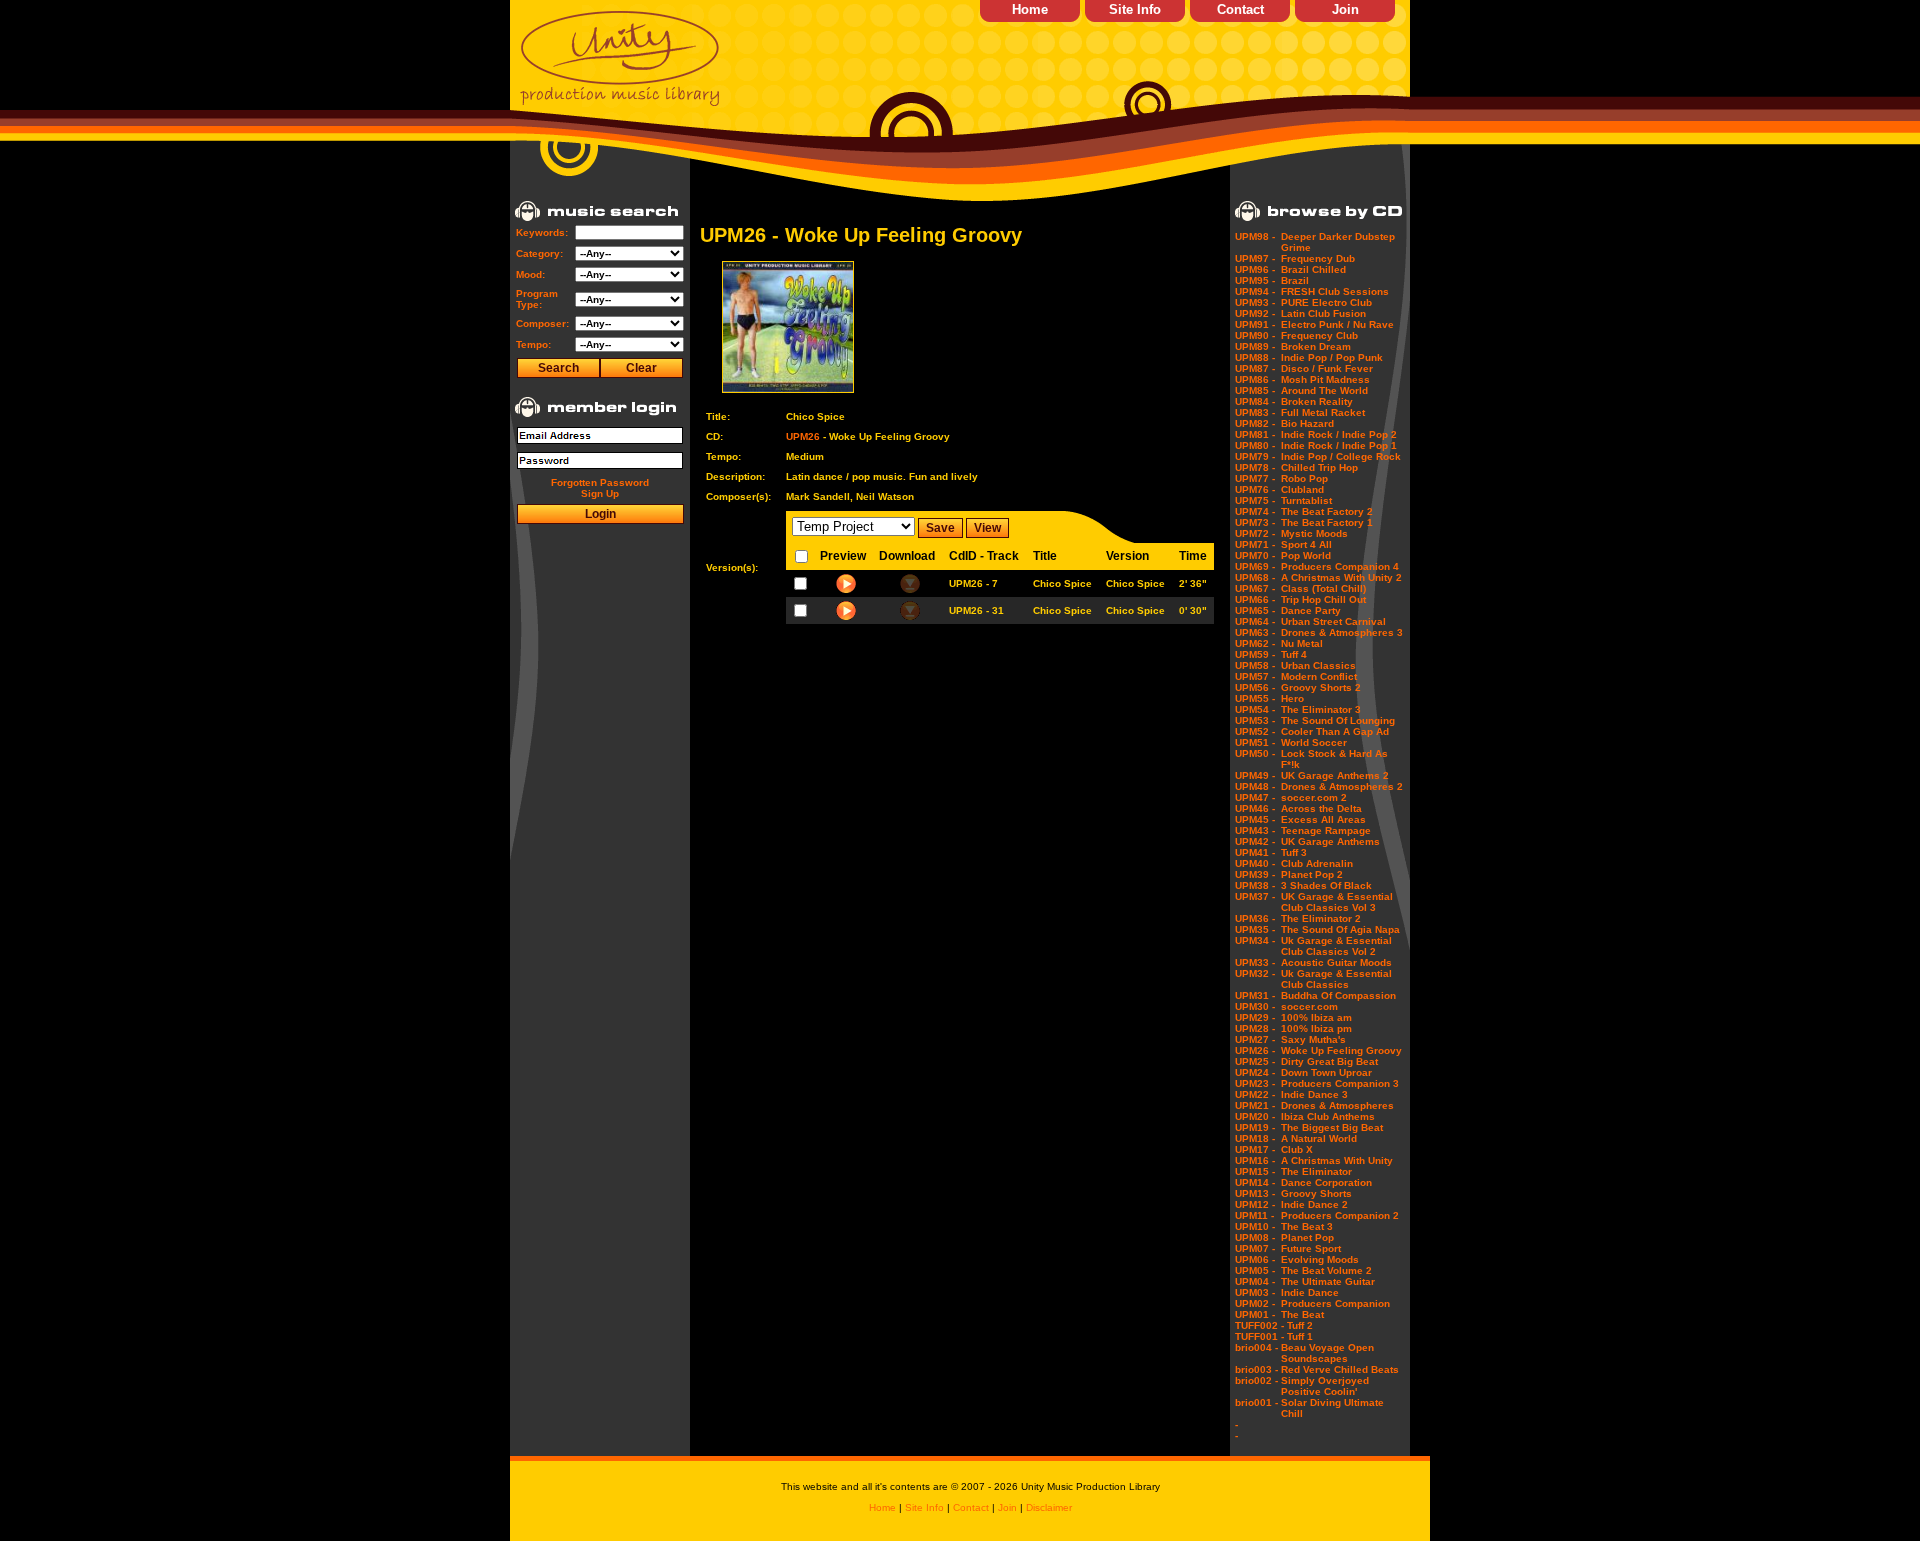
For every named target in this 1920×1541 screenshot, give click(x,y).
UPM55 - (1255, 698)
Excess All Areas (1323, 819)
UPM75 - (1255, 500)
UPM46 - (1255, 808)
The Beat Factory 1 (1327, 522)
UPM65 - (1255, 610)
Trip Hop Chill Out (1323, 599)
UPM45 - (1255, 819)
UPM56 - (1255, 687)
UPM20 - (1255, 1116)
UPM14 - (1255, 1182)
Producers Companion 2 (1340, 1215)
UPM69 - (1255, 566)
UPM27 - (1255, 1039)
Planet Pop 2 (1312, 874)
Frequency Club (1319, 335)
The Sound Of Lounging (1338, 720)
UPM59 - (1255, 654)
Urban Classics (1318, 665)
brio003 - (1256, 1369)
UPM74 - (1255, 511)
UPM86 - (1255, 379)
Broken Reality (1317, 401)
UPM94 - (1255, 291)
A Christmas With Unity (1337, 1160)
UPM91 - (1255, 324)
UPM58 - (1255, 665)
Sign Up (600, 493)
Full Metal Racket (1323, 412)
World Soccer (1314, 742)
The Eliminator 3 (1321, 709)
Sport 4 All (1306, 544)
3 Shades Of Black (1326, 885)
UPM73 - (1255, 522)
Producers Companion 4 (1340, 566)
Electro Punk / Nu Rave (1337, 324)
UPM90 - (1255, 335)
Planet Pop (1307, 1237)
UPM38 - (1255, 885)
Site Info (1135, 9)
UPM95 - (1255, 280)
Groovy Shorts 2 (1321, 687)
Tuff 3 (1294, 852)
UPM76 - (1255, 489)
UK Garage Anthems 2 (1335, 775)
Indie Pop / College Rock (1341, 456)
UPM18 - (1255, 1138)
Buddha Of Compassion (1338, 995)
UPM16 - (1255, 1160)
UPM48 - (1255, 786)
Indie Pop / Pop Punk (1332, 357)
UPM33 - (1255, 962)
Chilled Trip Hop (1319, 467)
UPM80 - (1255, 445)
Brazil (1295, 280)
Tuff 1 (1300, 1336)
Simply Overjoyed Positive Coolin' (1325, 1386)
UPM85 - (1255, 390)
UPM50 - (1255, 753)
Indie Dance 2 (1314, 1204)
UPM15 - (1255, 1171)
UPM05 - (1255, 1270)
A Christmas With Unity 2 (1341, 577)
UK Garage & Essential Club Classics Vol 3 (1337, 902)
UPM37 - (1255, 896)
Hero (1292, 698)
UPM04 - (1255, 1281)
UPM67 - (1255, 588)
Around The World (1324, 390)
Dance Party (1311, 610)
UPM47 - (1255, 797)
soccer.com (1309, 1006)
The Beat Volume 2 (1326, 1270)
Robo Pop (1304, 478)
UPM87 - (1255, 368)
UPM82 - (1255, 423)
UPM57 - (1255, 676)
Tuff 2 (1300, 1325)
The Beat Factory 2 (1327, 511)
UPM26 (803, 436)
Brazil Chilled (1313, 269)
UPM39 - (1255, 874)
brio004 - (1256, 1347)
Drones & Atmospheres (1337, 1105)
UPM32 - (1255, 973)
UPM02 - (1255, 1303)
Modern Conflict (1319, 676)
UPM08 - (1255, 1237)
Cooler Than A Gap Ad (1335, 731)
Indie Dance (1310, 1292)
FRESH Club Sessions (1335, 291)
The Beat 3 (1307, 1226)
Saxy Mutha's (1313, 1039)
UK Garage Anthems (1330, 841)
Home (1030, 9)
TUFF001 (1256, 1336)
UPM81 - (1255, 434)
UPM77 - (1255, 478)
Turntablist (1306, 500)
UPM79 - (1255, 456)
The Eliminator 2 (1321, 918)
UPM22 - (1255, 1094)
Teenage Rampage (1326, 830)
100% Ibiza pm (1316, 1028)
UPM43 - (1255, 830)
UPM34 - (1255, 940)
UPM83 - (1255, 412)
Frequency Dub (1318, 258)
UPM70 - (1255, 555)
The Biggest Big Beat (1332, 1127)
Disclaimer (1049, 1507)
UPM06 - (1255, 1259)
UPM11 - (1254, 1215)
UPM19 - (1255, 1127)
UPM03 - (1255, 1292)
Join (1345, 9)
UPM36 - (1255, 918)
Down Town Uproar (1326, 1072)
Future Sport (1311, 1248)
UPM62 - (1255, 643)
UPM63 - (1255, 632)
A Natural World (1319, 1138)
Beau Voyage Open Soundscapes (1327, 1353)
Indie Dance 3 (1314, 1094)
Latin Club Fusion (1323, 313)
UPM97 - (1255, 258)
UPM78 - (1255, 467)
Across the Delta (1321, 808)
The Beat (1302, 1314)
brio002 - (1256, 1380)
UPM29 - (1255, 1017)
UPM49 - (1255, 775)
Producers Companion (1335, 1303)
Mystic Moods (1314, 533)
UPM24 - (1255, 1072)
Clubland (1302, 489)
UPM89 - (1255, 346)
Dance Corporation (1326, 1182)
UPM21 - (1255, 1105)
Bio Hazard (1307, 423)
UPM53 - (1255, 720)
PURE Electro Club (1326, 302)
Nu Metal (1302, 643)
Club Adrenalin (1317, 863)
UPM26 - (1255, 1050)
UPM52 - (1255, 731)
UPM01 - (1255, 1314)
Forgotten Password (600, 482)
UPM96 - (1255, 269)
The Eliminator (1316, 1171)
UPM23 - (1255, 1083)
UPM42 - (1255, 841)
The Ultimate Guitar (1328, 1281)
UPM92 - (1255, 313)
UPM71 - (1255, 544)
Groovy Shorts (1316, 1193)
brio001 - (1256, 1402)
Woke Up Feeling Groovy (1341, 1050)
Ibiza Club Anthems (1328, 1116)
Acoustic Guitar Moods (1336, 962)
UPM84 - (1255, 401)
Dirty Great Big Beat (1329, 1061)
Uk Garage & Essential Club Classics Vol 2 (1336, 946)
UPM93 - (1255, 302)
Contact (1240, 9)
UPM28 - (1255, 1028)
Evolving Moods (1320, 1259)
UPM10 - (1255, 1226)
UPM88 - (1255, 357)
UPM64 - (1255, 621)
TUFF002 (1256, 1325)
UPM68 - (1255, 577)
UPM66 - (1255, 599)
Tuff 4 (1294, 654)
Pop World (1306, 555)
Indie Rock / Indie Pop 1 (1339, 445)
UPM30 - (1255, 1006)
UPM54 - (1255, 709)
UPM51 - (1255, 742)
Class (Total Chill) (1323, 588)
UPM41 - (1255, 852)
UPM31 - (1255, 995)
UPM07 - (1255, 1248)
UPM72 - (1255, 533)
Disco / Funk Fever (1327, 368)
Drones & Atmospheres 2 (1342, 786)
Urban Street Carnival (1333, 621)
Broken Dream (1316, 346)
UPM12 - (1255, 1204)
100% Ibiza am (1316, 1017)
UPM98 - (1255, 236)
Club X (1297, 1149)
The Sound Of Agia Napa (1340, 929)
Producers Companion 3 (1340, 1083)
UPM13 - (1255, 1193)
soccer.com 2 (1314, 797)
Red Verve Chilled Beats (1340, 1369)
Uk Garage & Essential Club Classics (1336, 979)
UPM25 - (1255, 1061)
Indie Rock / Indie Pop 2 (1339, 434)
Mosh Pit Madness (1325, 379)
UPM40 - (1255, 863)
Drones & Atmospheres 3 (1342, 632)
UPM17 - (1255, 1149)
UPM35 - (1255, 929)
